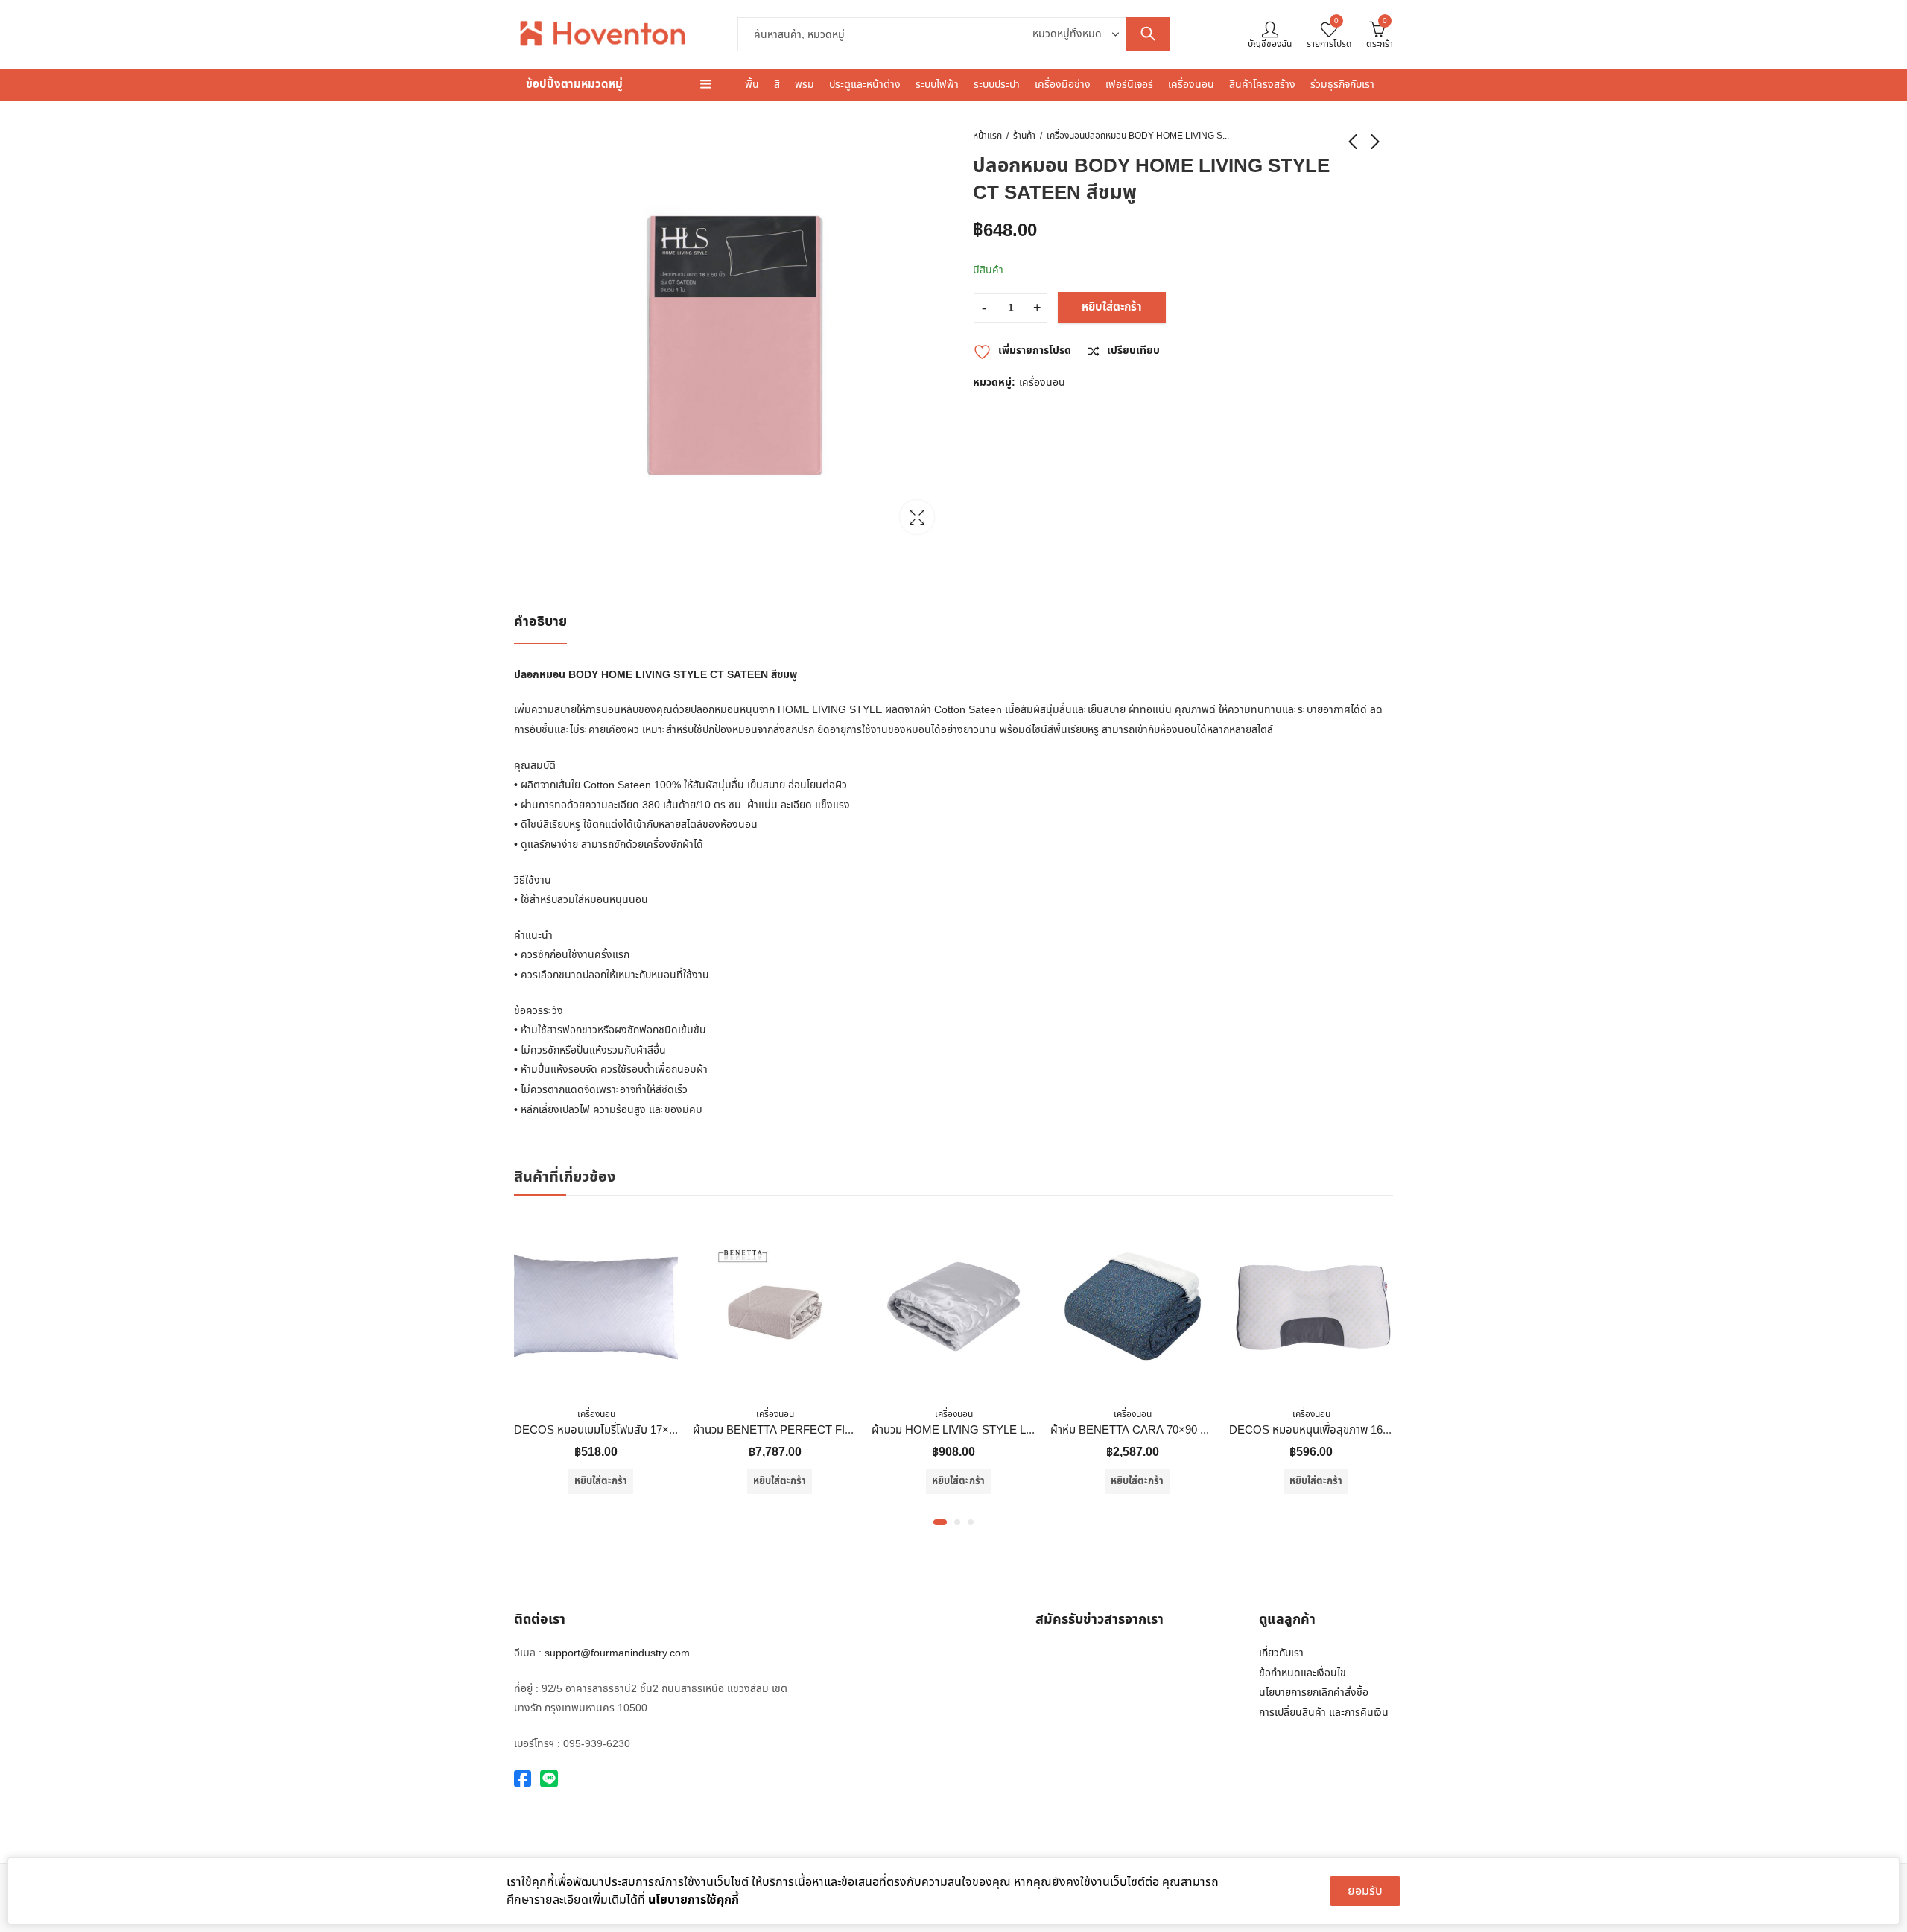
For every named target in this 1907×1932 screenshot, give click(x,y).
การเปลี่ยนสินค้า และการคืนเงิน (1324, 1713)
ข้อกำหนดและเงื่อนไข (1302, 1673)
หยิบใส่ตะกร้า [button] (601, 1481)
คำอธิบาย (540, 622)
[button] (940, 1522)
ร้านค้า (1024, 136)
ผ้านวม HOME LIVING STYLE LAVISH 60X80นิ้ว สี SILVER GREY (1031, 1430)
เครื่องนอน (1066, 136)
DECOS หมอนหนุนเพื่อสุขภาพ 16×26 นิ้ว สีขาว (1335, 1430)
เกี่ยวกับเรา (1281, 1653)
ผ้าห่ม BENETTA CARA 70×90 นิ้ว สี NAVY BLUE (1168, 1430)
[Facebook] (523, 1780)
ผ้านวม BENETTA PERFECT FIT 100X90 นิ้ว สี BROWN (828, 1430)
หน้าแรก (987, 136)
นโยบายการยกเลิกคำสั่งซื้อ (1314, 1692)
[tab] (540, 623)
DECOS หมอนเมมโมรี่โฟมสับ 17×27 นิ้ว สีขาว (618, 1430)
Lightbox (917, 517)
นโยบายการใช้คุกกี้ (694, 1900)
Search (1148, 34)
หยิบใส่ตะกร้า (1112, 307)
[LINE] (549, 1780)
